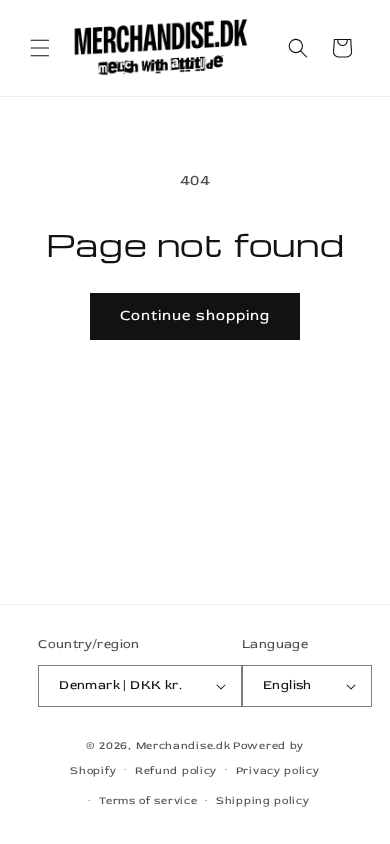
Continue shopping (195, 315)
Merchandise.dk (183, 745)
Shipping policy (263, 800)
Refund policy (176, 770)
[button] (40, 48)
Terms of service (148, 800)
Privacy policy (278, 770)
